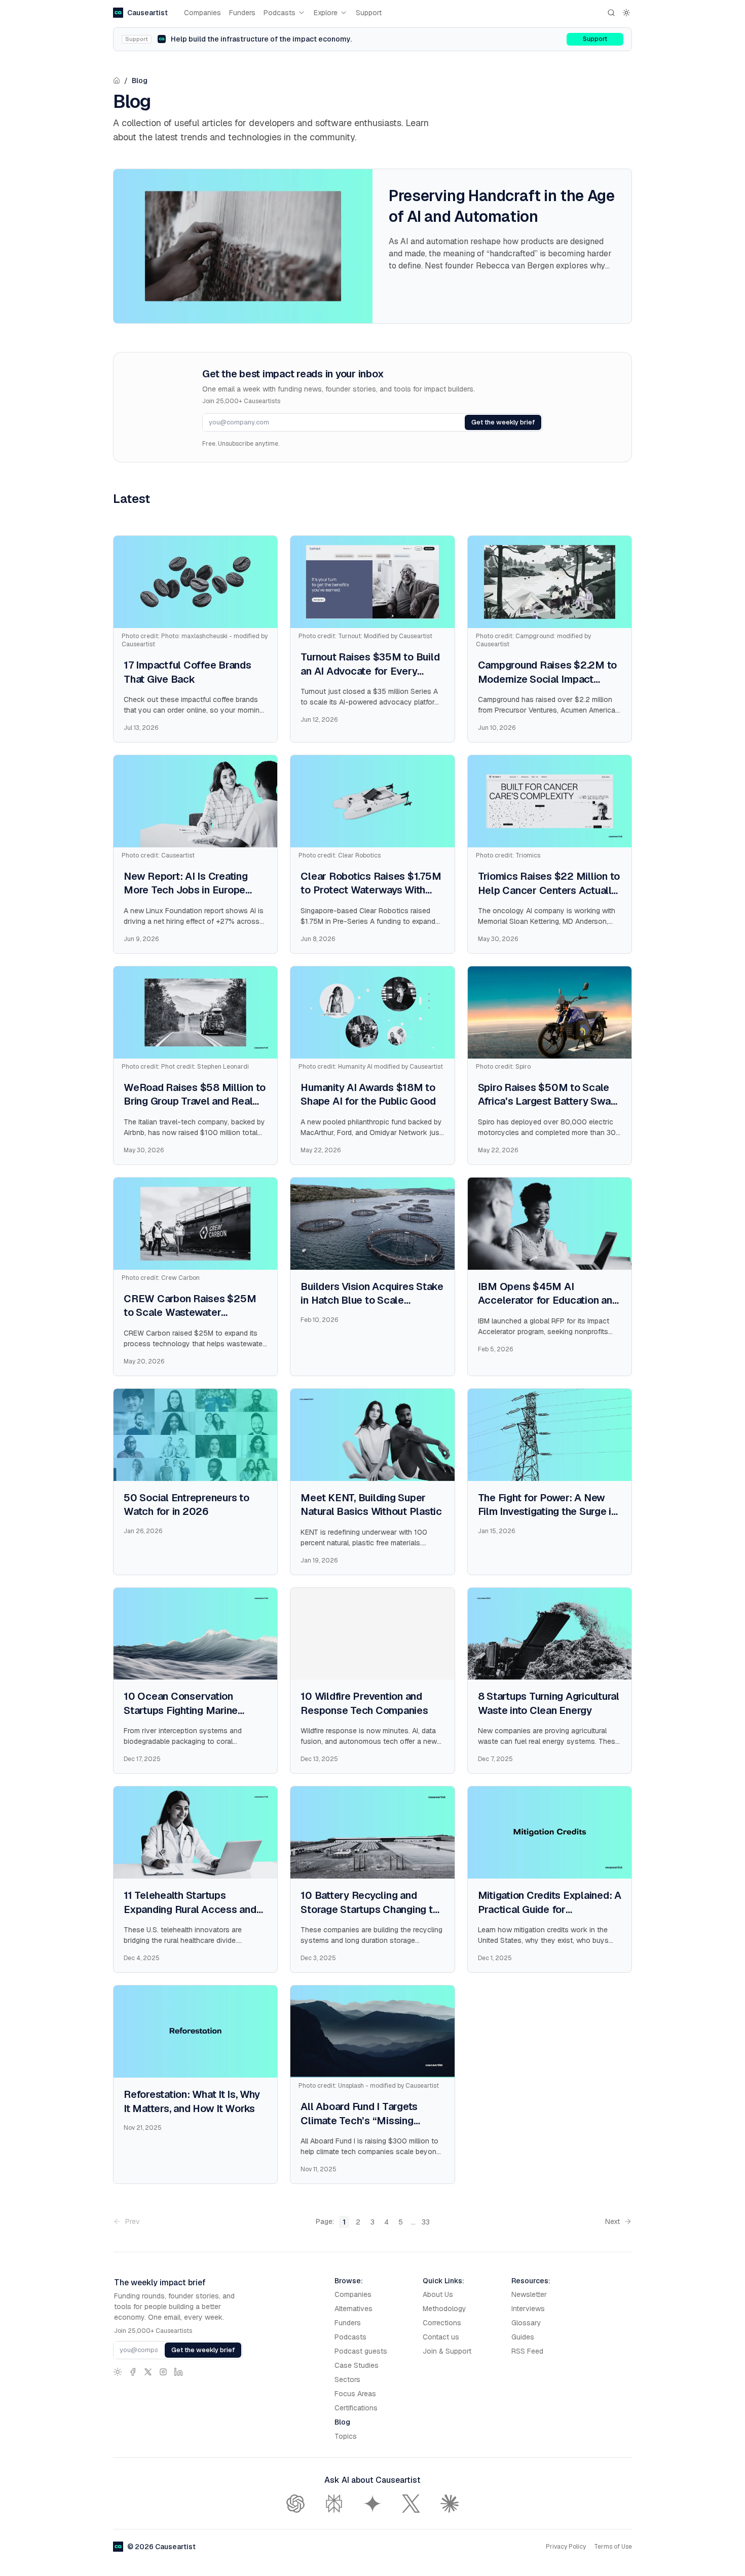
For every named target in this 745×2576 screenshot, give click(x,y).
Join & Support (447, 2351)
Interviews (528, 2309)
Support (369, 13)
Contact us (441, 2337)
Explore (326, 13)
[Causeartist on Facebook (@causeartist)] (133, 2372)
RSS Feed (527, 2351)
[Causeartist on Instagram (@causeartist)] (163, 2372)
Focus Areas (355, 2394)
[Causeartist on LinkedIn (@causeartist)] (178, 2372)
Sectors (347, 2379)
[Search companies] (611, 13)
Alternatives (353, 2309)
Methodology (444, 2309)
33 (426, 2222)
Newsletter (529, 2294)
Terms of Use (613, 2547)
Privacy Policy (566, 2547)
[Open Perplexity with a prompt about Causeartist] (334, 2504)
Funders (242, 13)
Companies (202, 13)
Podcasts (280, 13)
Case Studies (357, 2365)
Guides (523, 2337)
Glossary (526, 2323)
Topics (346, 2436)
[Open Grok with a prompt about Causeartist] (411, 2504)
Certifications (356, 2408)
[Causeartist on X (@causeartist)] (148, 2372)
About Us (438, 2294)
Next (612, 2221)
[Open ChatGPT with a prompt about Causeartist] (295, 2504)
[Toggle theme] (626, 13)
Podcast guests (361, 2351)
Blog (140, 81)
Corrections (442, 2323)
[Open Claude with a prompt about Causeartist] (450, 2504)
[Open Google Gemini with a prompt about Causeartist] (372, 2504)
